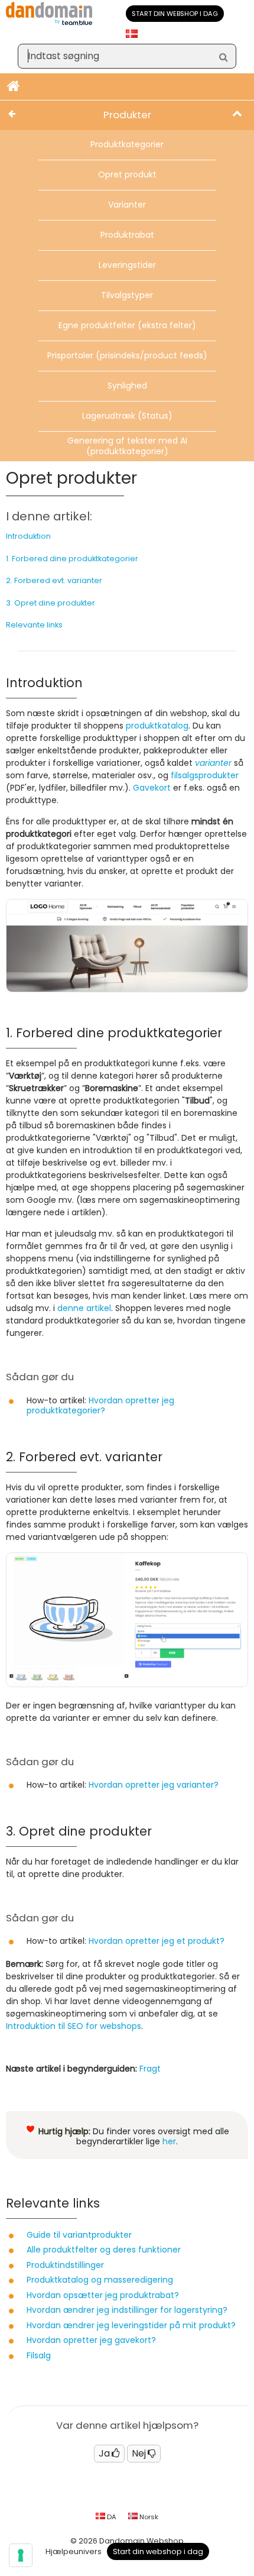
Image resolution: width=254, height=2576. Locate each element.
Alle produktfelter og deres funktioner (104, 2250)
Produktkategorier (127, 144)
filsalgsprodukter (205, 775)
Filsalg (39, 2355)
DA (111, 2517)
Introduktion (28, 536)
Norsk (148, 2517)
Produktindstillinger (65, 2265)
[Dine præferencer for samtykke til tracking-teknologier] (21, 2555)
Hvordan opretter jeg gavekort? (91, 2340)
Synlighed (127, 386)
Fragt (150, 2069)
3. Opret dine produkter (51, 603)
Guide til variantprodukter (79, 2235)
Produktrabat (127, 235)
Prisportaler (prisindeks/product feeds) (127, 355)
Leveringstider (127, 265)
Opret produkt (127, 174)
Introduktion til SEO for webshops (74, 2026)
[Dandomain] (49, 23)
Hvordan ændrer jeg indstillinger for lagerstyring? (127, 2310)
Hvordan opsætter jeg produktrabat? (103, 2295)
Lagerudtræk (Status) (127, 416)
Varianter (127, 205)
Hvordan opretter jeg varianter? (154, 1785)
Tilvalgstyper (127, 295)
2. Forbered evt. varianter (54, 580)
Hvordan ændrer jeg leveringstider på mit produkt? (131, 2325)
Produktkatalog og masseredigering (100, 2280)
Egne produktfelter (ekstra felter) (127, 325)
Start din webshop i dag (175, 14)
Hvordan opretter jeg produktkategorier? (100, 1406)
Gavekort (152, 788)
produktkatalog (157, 726)
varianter (213, 763)
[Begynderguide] (14, 87)
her (169, 2141)
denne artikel (84, 1308)
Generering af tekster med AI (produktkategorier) (127, 446)
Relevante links (34, 625)
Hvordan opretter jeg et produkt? (157, 1941)
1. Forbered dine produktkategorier (72, 559)
